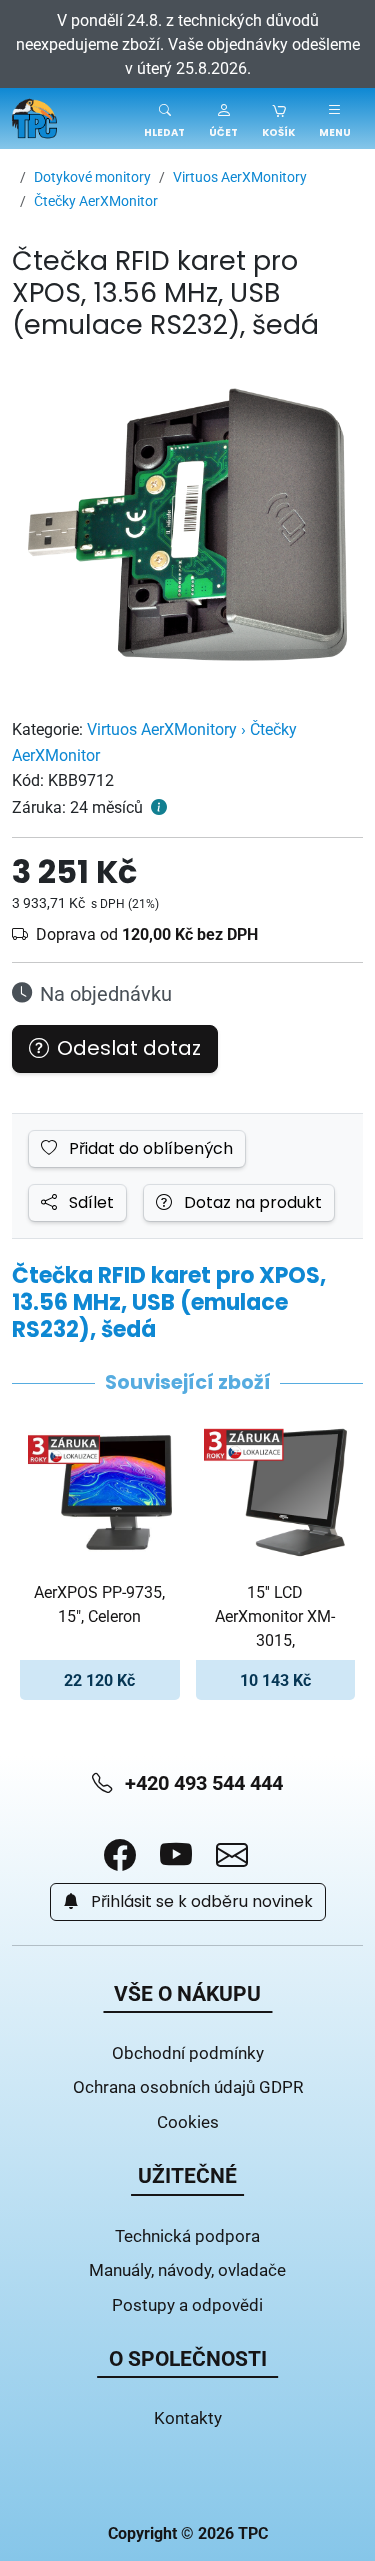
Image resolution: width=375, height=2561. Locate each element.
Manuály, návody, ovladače (187, 2269)
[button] (223, 118)
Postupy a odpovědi (187, 2304)
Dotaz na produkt (251, 1203)
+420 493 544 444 (201, 1782)
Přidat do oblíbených (149, 1149)
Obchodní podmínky (188, 2052)
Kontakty (188, 2417)
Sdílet (89, 1203)
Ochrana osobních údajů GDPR (188, 2086)
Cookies (188, 2121)
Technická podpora (187, 2235)
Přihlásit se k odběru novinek (200, 1902)
